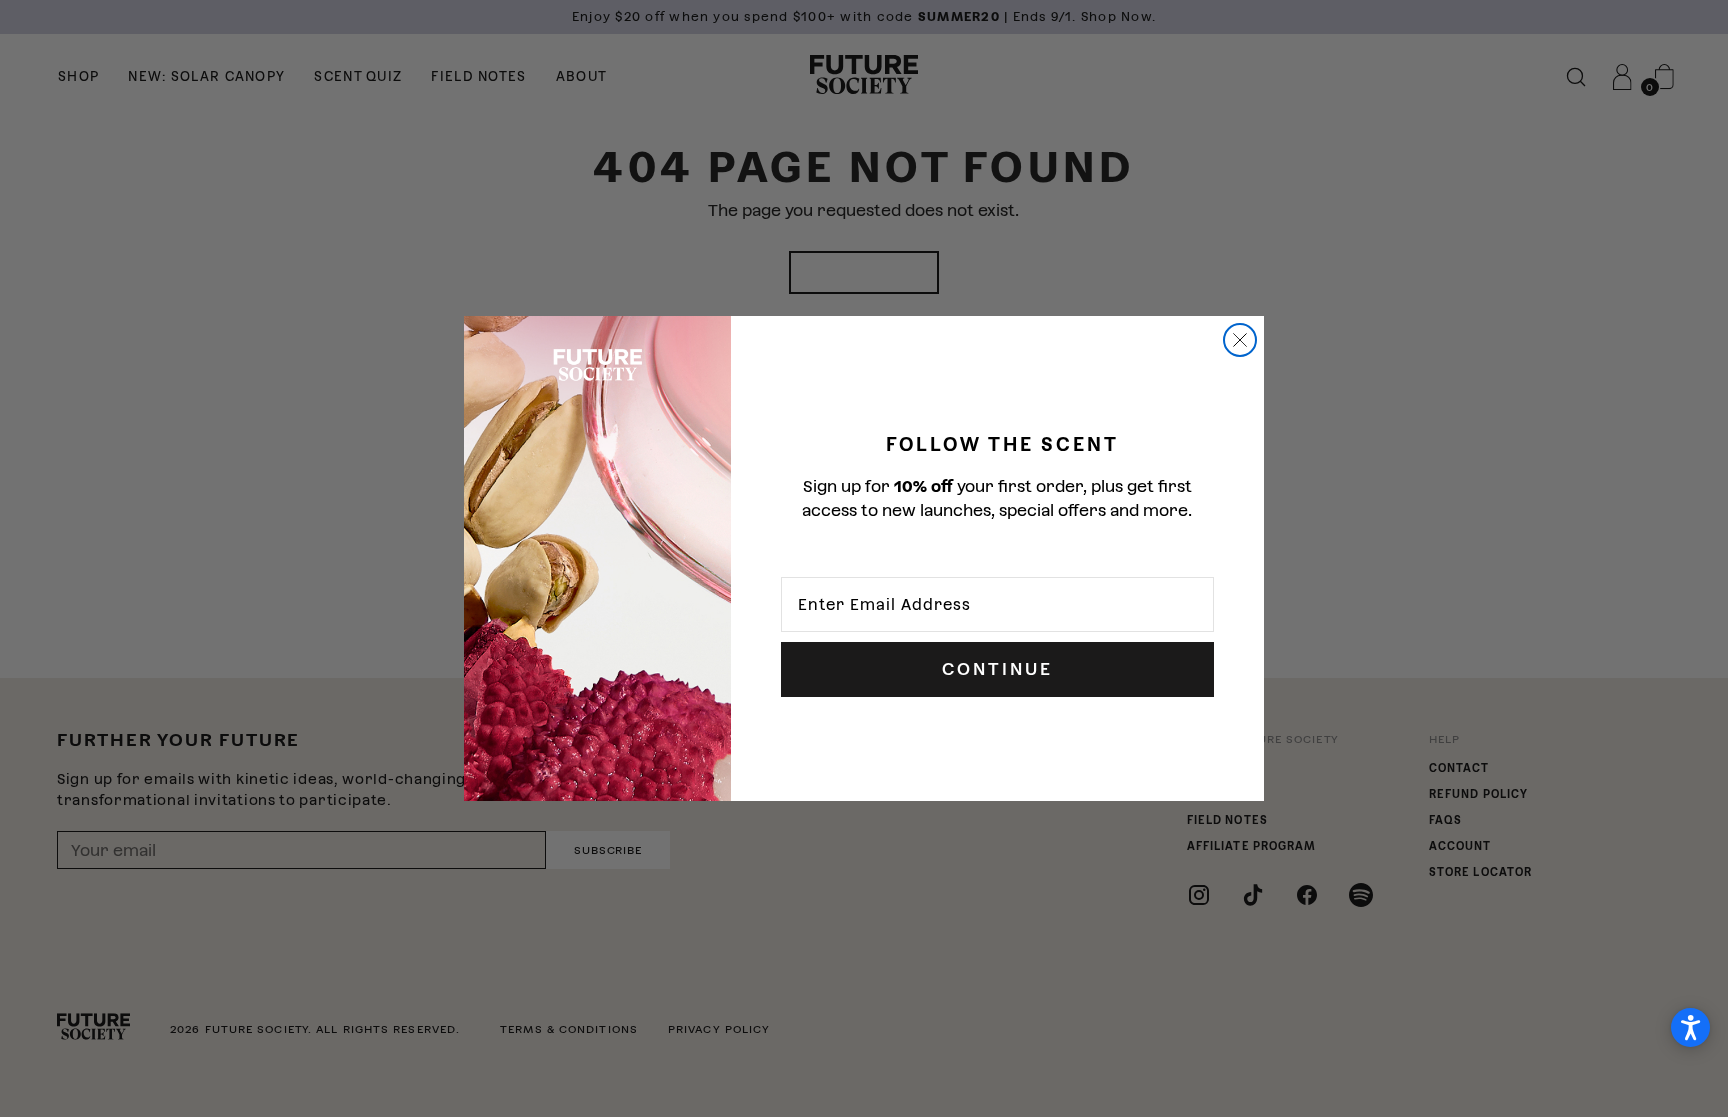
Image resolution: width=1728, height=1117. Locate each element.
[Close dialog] (1240, 340)
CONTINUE (997, 669)
